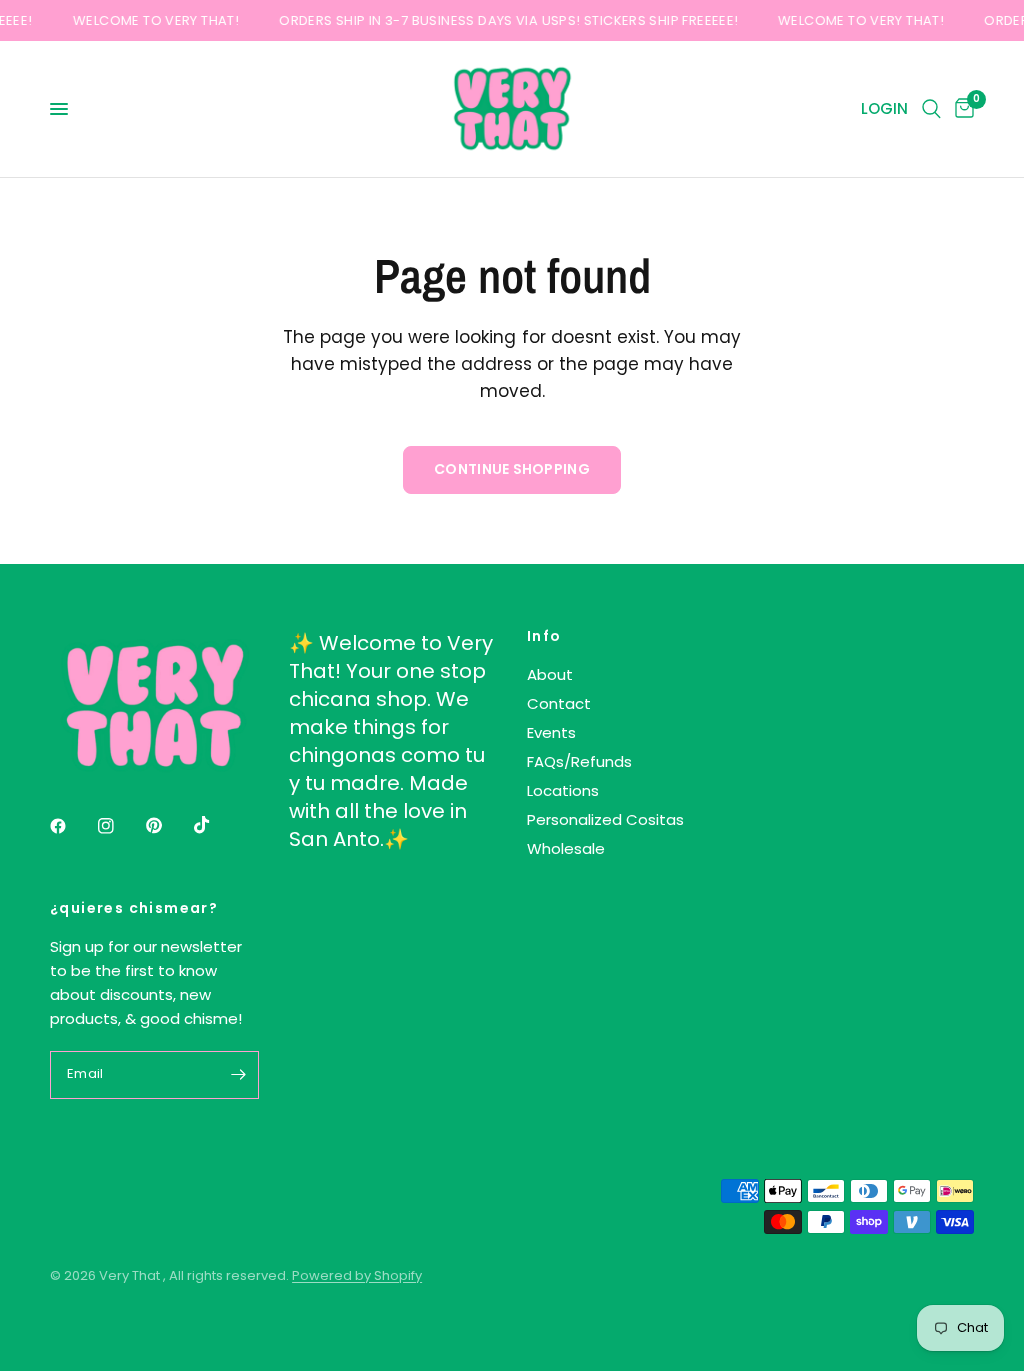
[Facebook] (72, 826)
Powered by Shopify (357, 1275)
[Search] (931, 109)
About (550, 674)
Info (544, 636)
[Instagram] (120, 826)
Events (551, 732)
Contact (559, 703)
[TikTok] (216, 825)
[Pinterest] (168, 826)
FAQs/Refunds (579, 761)
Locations (563, 790)
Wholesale (566, 848)
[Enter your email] (239, 1075)
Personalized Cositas (605, 819)
